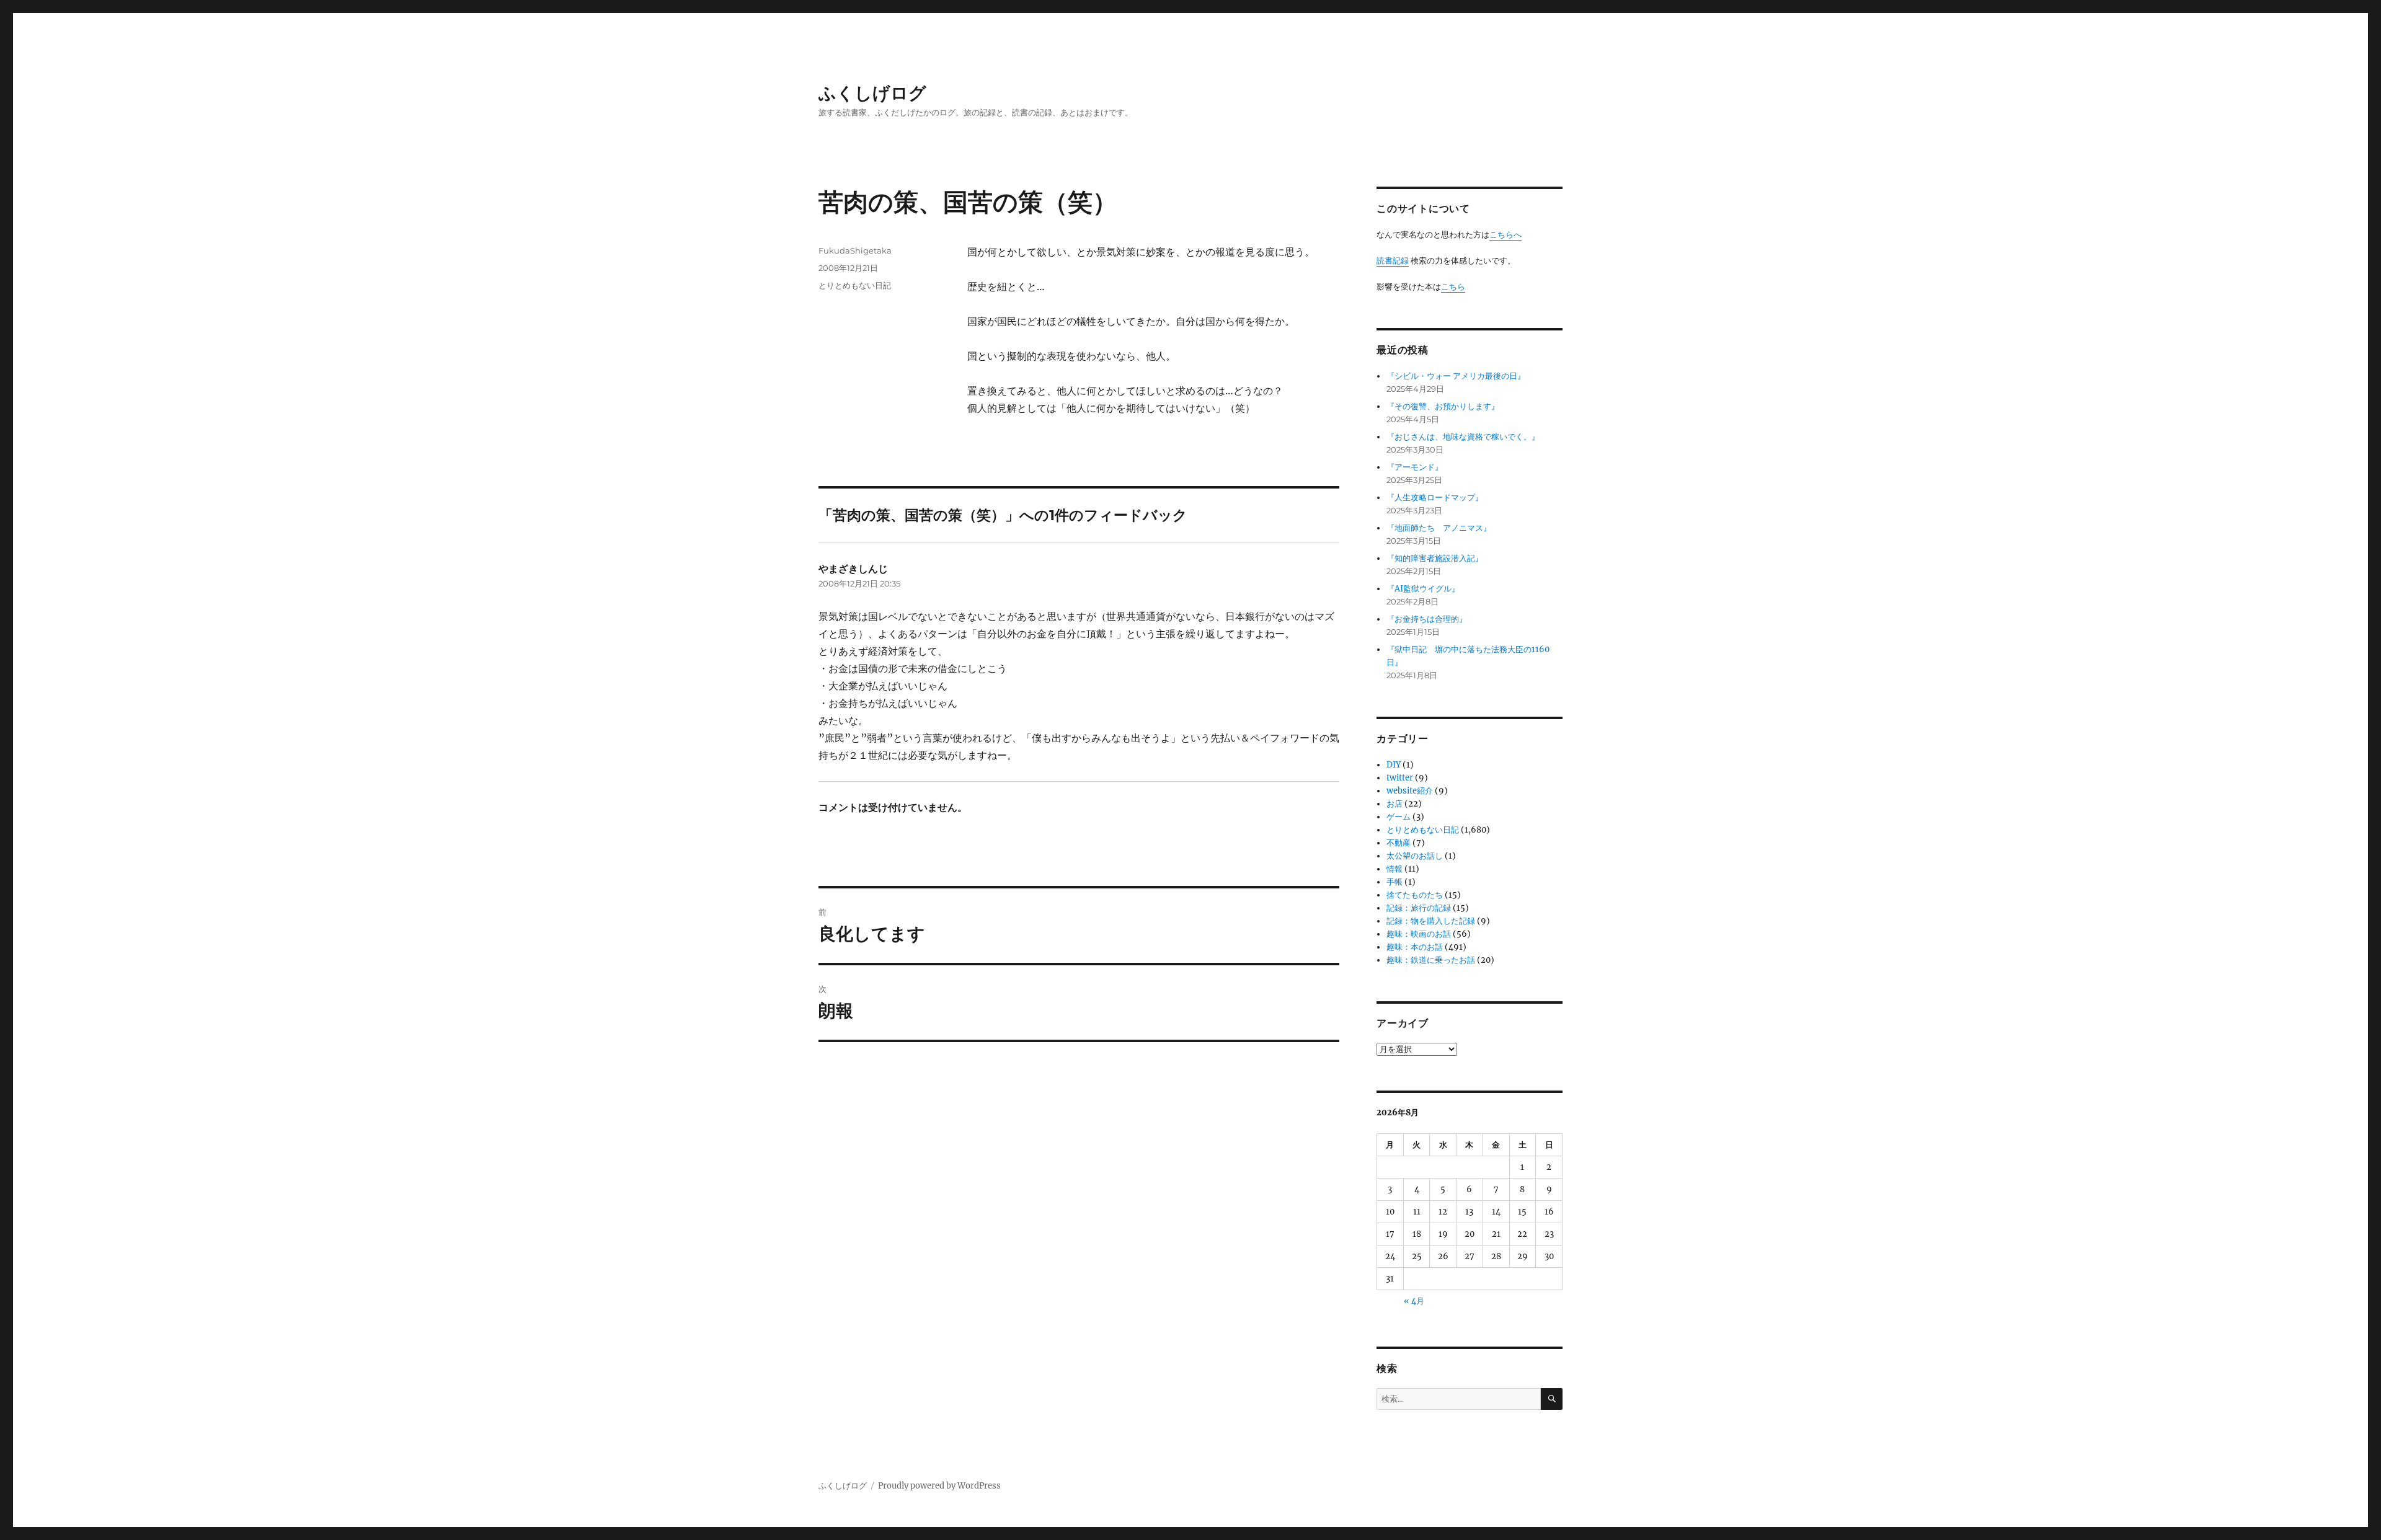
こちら (1453, 287)
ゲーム (1399, 817)
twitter (1400, 778)
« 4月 (1414, 1301)
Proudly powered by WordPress (939, 1486)
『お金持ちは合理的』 (1427, 619)
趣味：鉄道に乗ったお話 (1431, 960)
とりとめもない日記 (855, 285)
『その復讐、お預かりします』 (1443, 406)
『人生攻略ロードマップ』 (1435, 498)
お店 (1394, 804)
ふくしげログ (872, 93)
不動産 (1399, 843)
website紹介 (1410, 791)
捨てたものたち (1415, 895)
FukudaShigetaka (855, 250)
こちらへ (1505, 235)
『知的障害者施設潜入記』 (1435, 558)
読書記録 (1393, 261)
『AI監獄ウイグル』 (1423, 589)
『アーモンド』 (1415, 467)
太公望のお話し (1415, 856)
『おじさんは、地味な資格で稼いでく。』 (1463, 437)
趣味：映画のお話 (1419, 934)
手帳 (1394, 882)
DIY (1394, 765)
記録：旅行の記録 (1419, 908)
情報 (1394, 869)
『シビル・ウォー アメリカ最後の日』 (1456, 376)
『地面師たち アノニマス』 (1439, 528)
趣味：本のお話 (1415, 947)
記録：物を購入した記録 (1431, 921)
